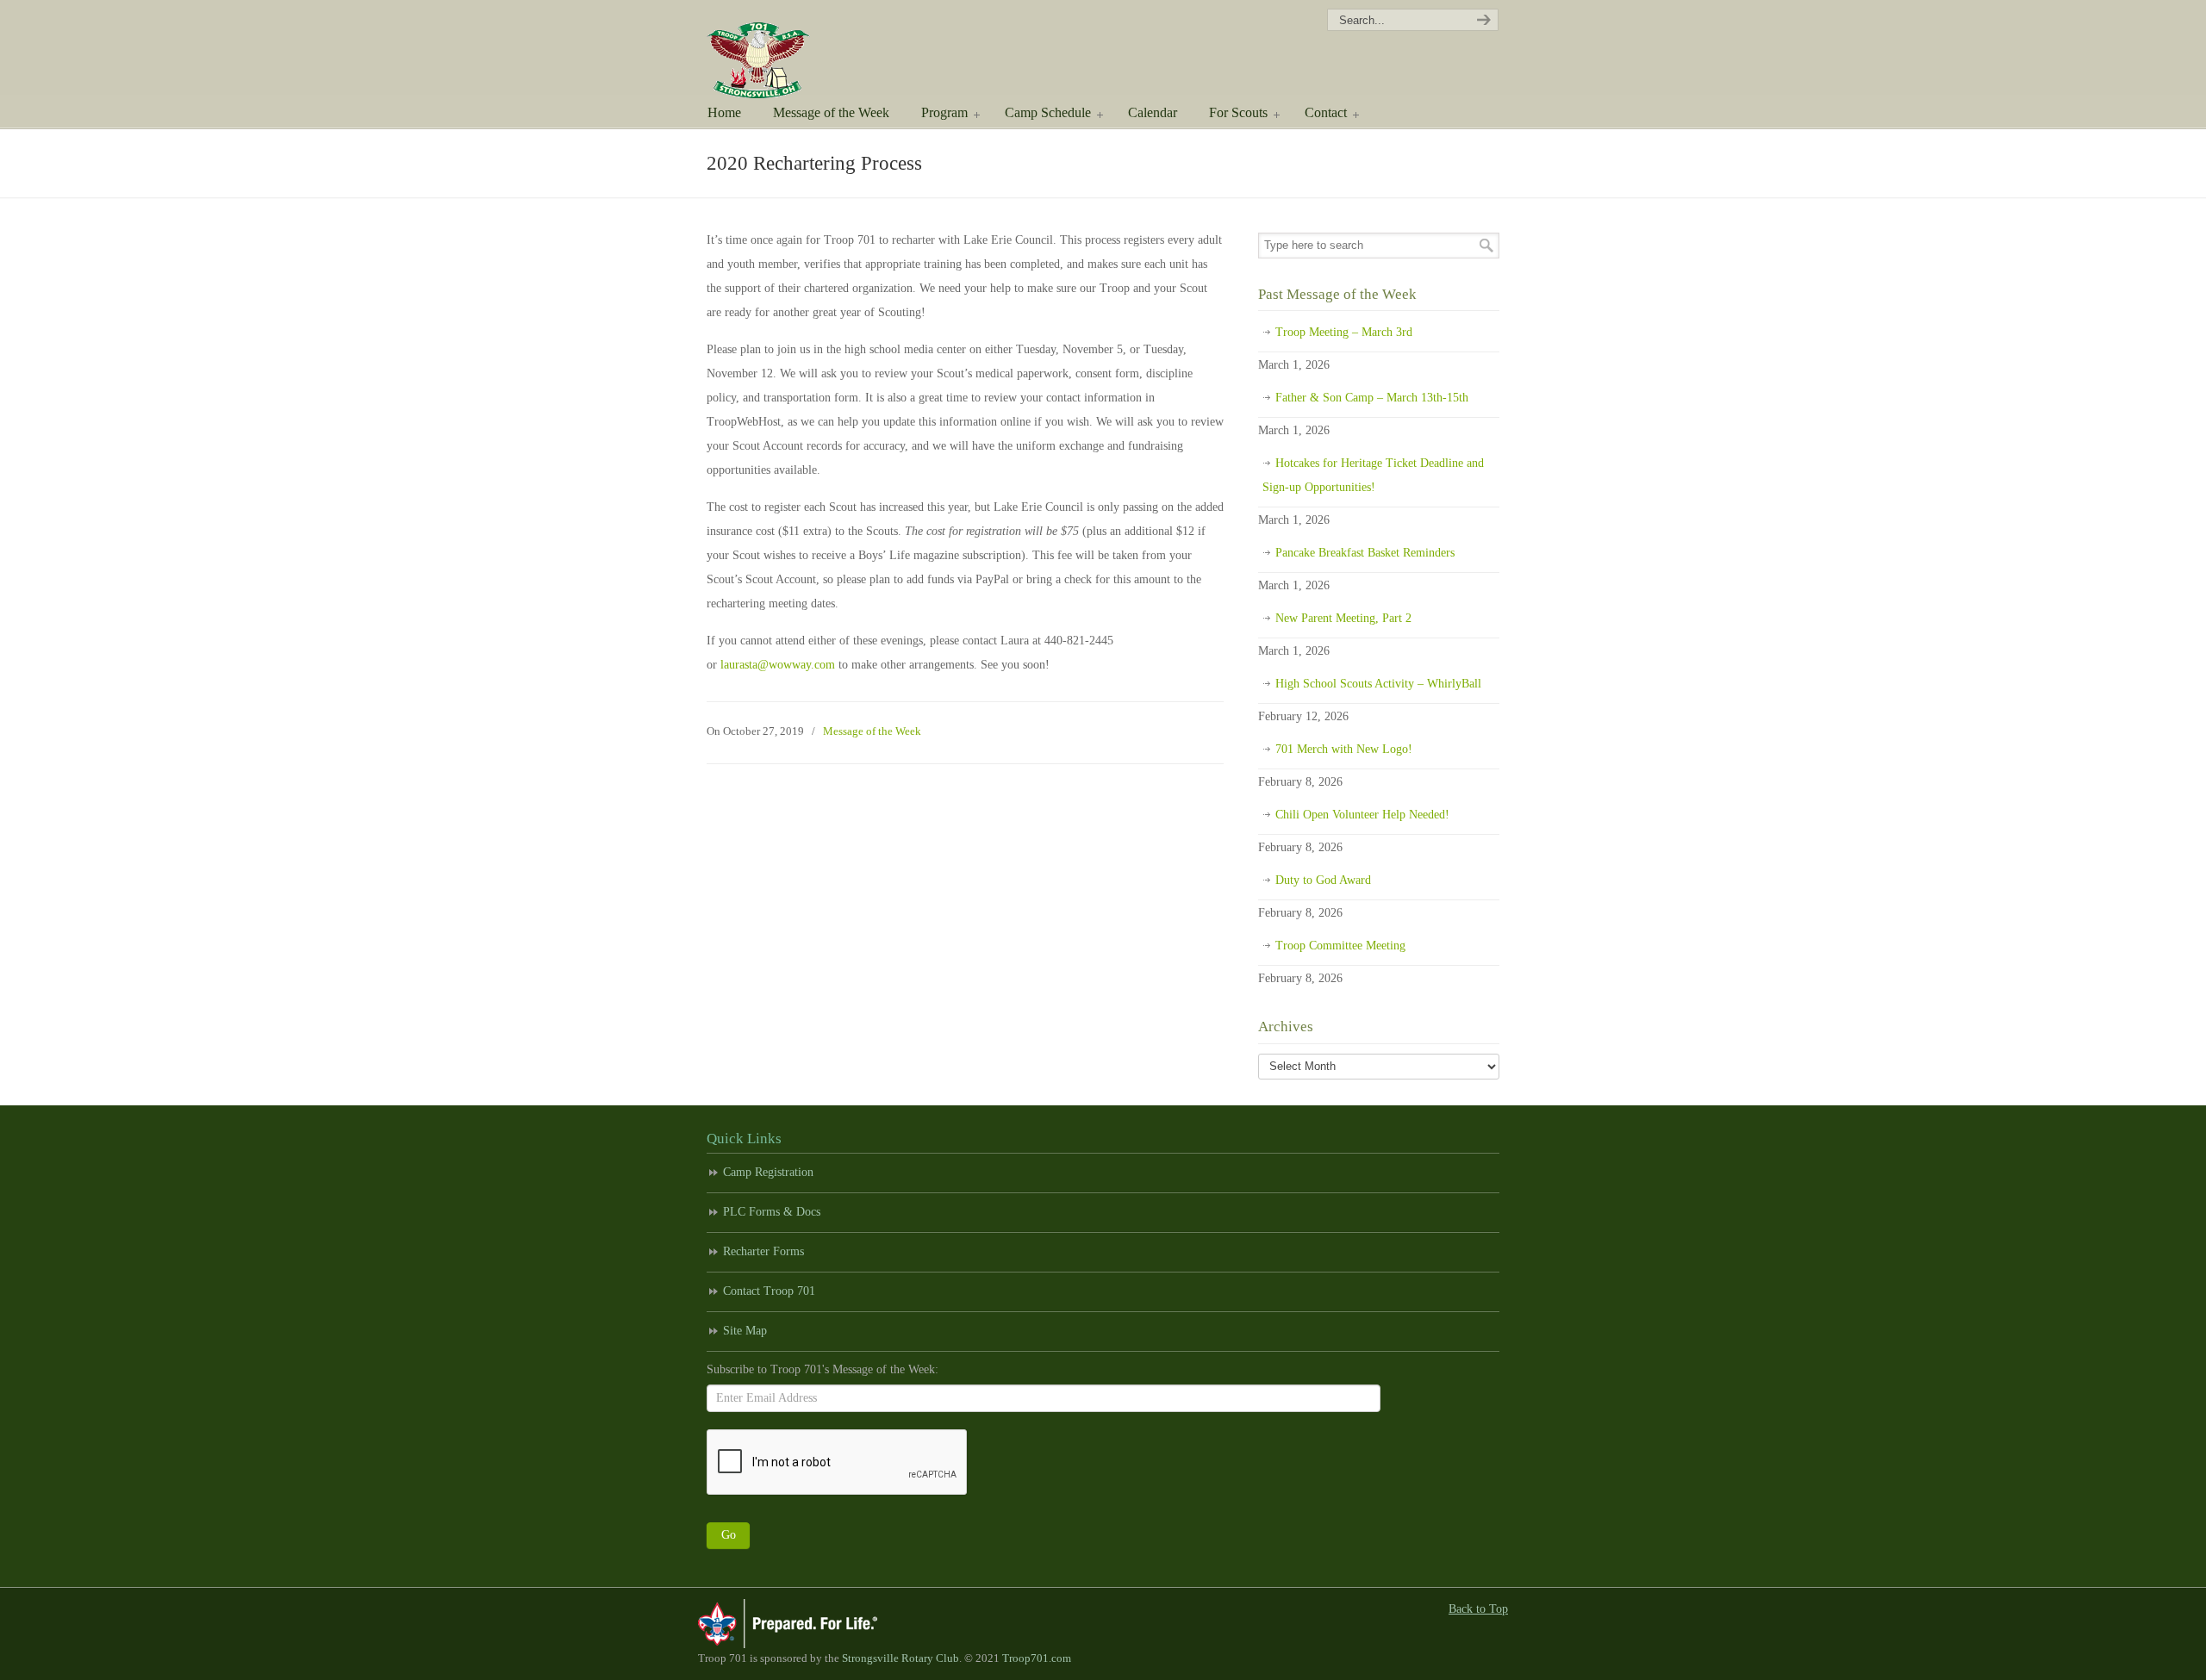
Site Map (745, 1331)
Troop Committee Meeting (1340, 946)
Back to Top (1478, 1609)
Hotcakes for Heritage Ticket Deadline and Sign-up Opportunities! (1373, 475)
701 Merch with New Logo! (1344, 749)
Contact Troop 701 (769, 1291)
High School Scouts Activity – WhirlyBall (1378, 684)
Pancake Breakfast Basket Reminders (1365, 553)
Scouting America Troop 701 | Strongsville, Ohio (782, 52)
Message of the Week (872, 731)
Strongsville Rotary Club (900, 1658)
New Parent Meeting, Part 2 (1343, 618)
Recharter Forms (763, 1251)
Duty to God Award (1323, 880)
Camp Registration (768, 1172)
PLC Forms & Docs (772, 1212)
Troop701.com (1037, 1658)
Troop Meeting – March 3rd (1344, 332)
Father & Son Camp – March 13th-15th (1372, 398)
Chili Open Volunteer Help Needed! (1362, 815)
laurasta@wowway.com (778, 665)
